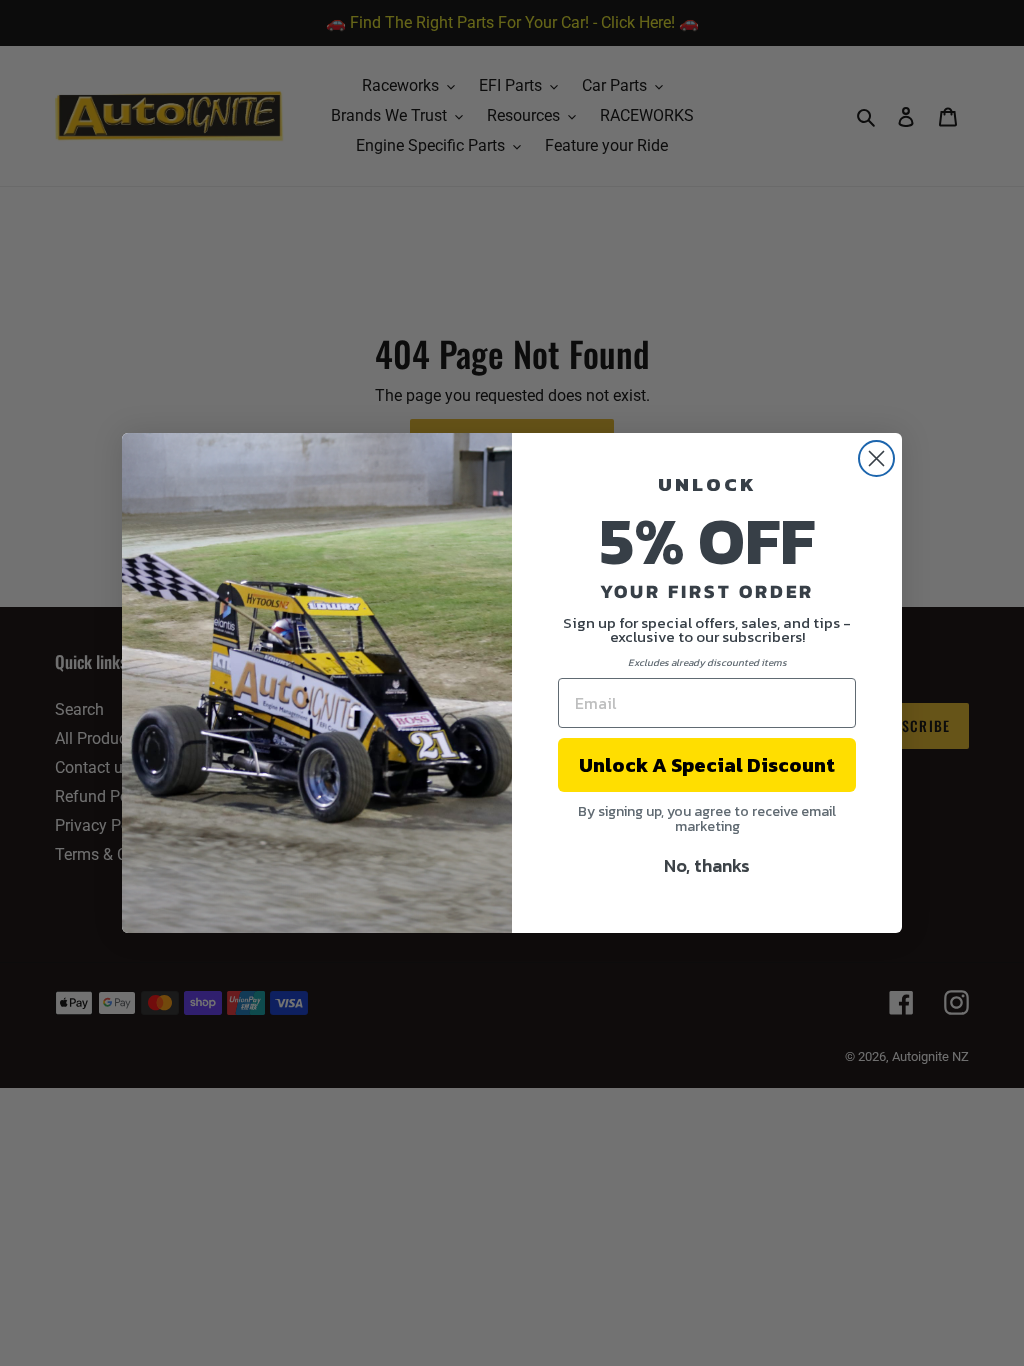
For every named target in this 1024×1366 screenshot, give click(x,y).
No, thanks (707, 865)
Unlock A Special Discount (707, 765)
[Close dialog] (876, 458)
